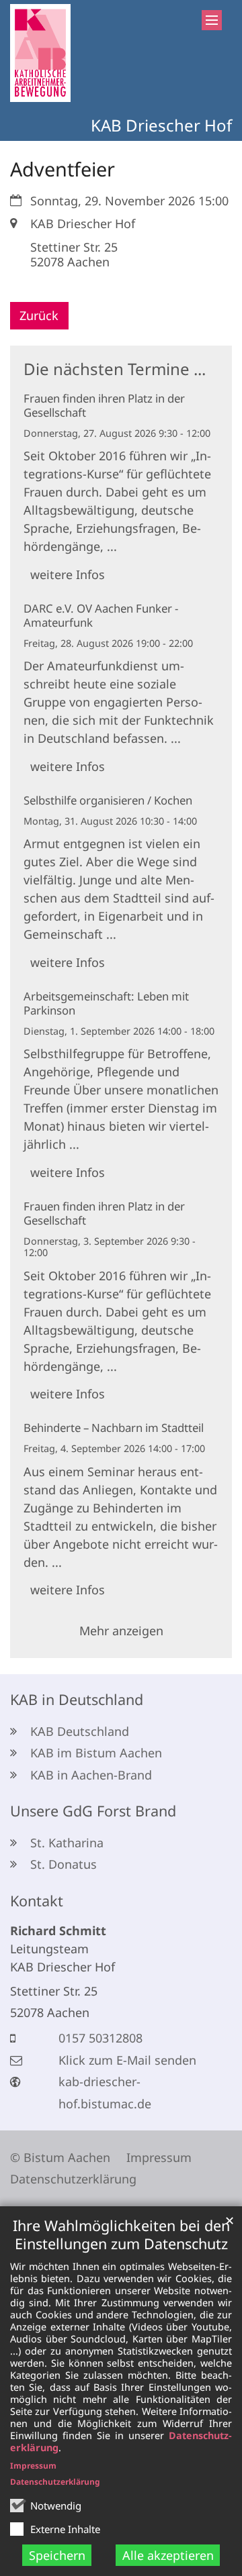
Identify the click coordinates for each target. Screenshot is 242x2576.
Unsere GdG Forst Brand (93, 1811)
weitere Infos (68, 574)
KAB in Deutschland (77, 1699)
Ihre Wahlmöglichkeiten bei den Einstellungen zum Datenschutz (121, 2234)
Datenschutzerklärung (55, 2482)
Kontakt (37, 1901)
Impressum (33, 2466)
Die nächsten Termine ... (115, 369)
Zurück (39, 315)
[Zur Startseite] (40, 53)
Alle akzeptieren (168, 2555)
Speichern (57, 2555)
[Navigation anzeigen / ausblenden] (212, 20)
